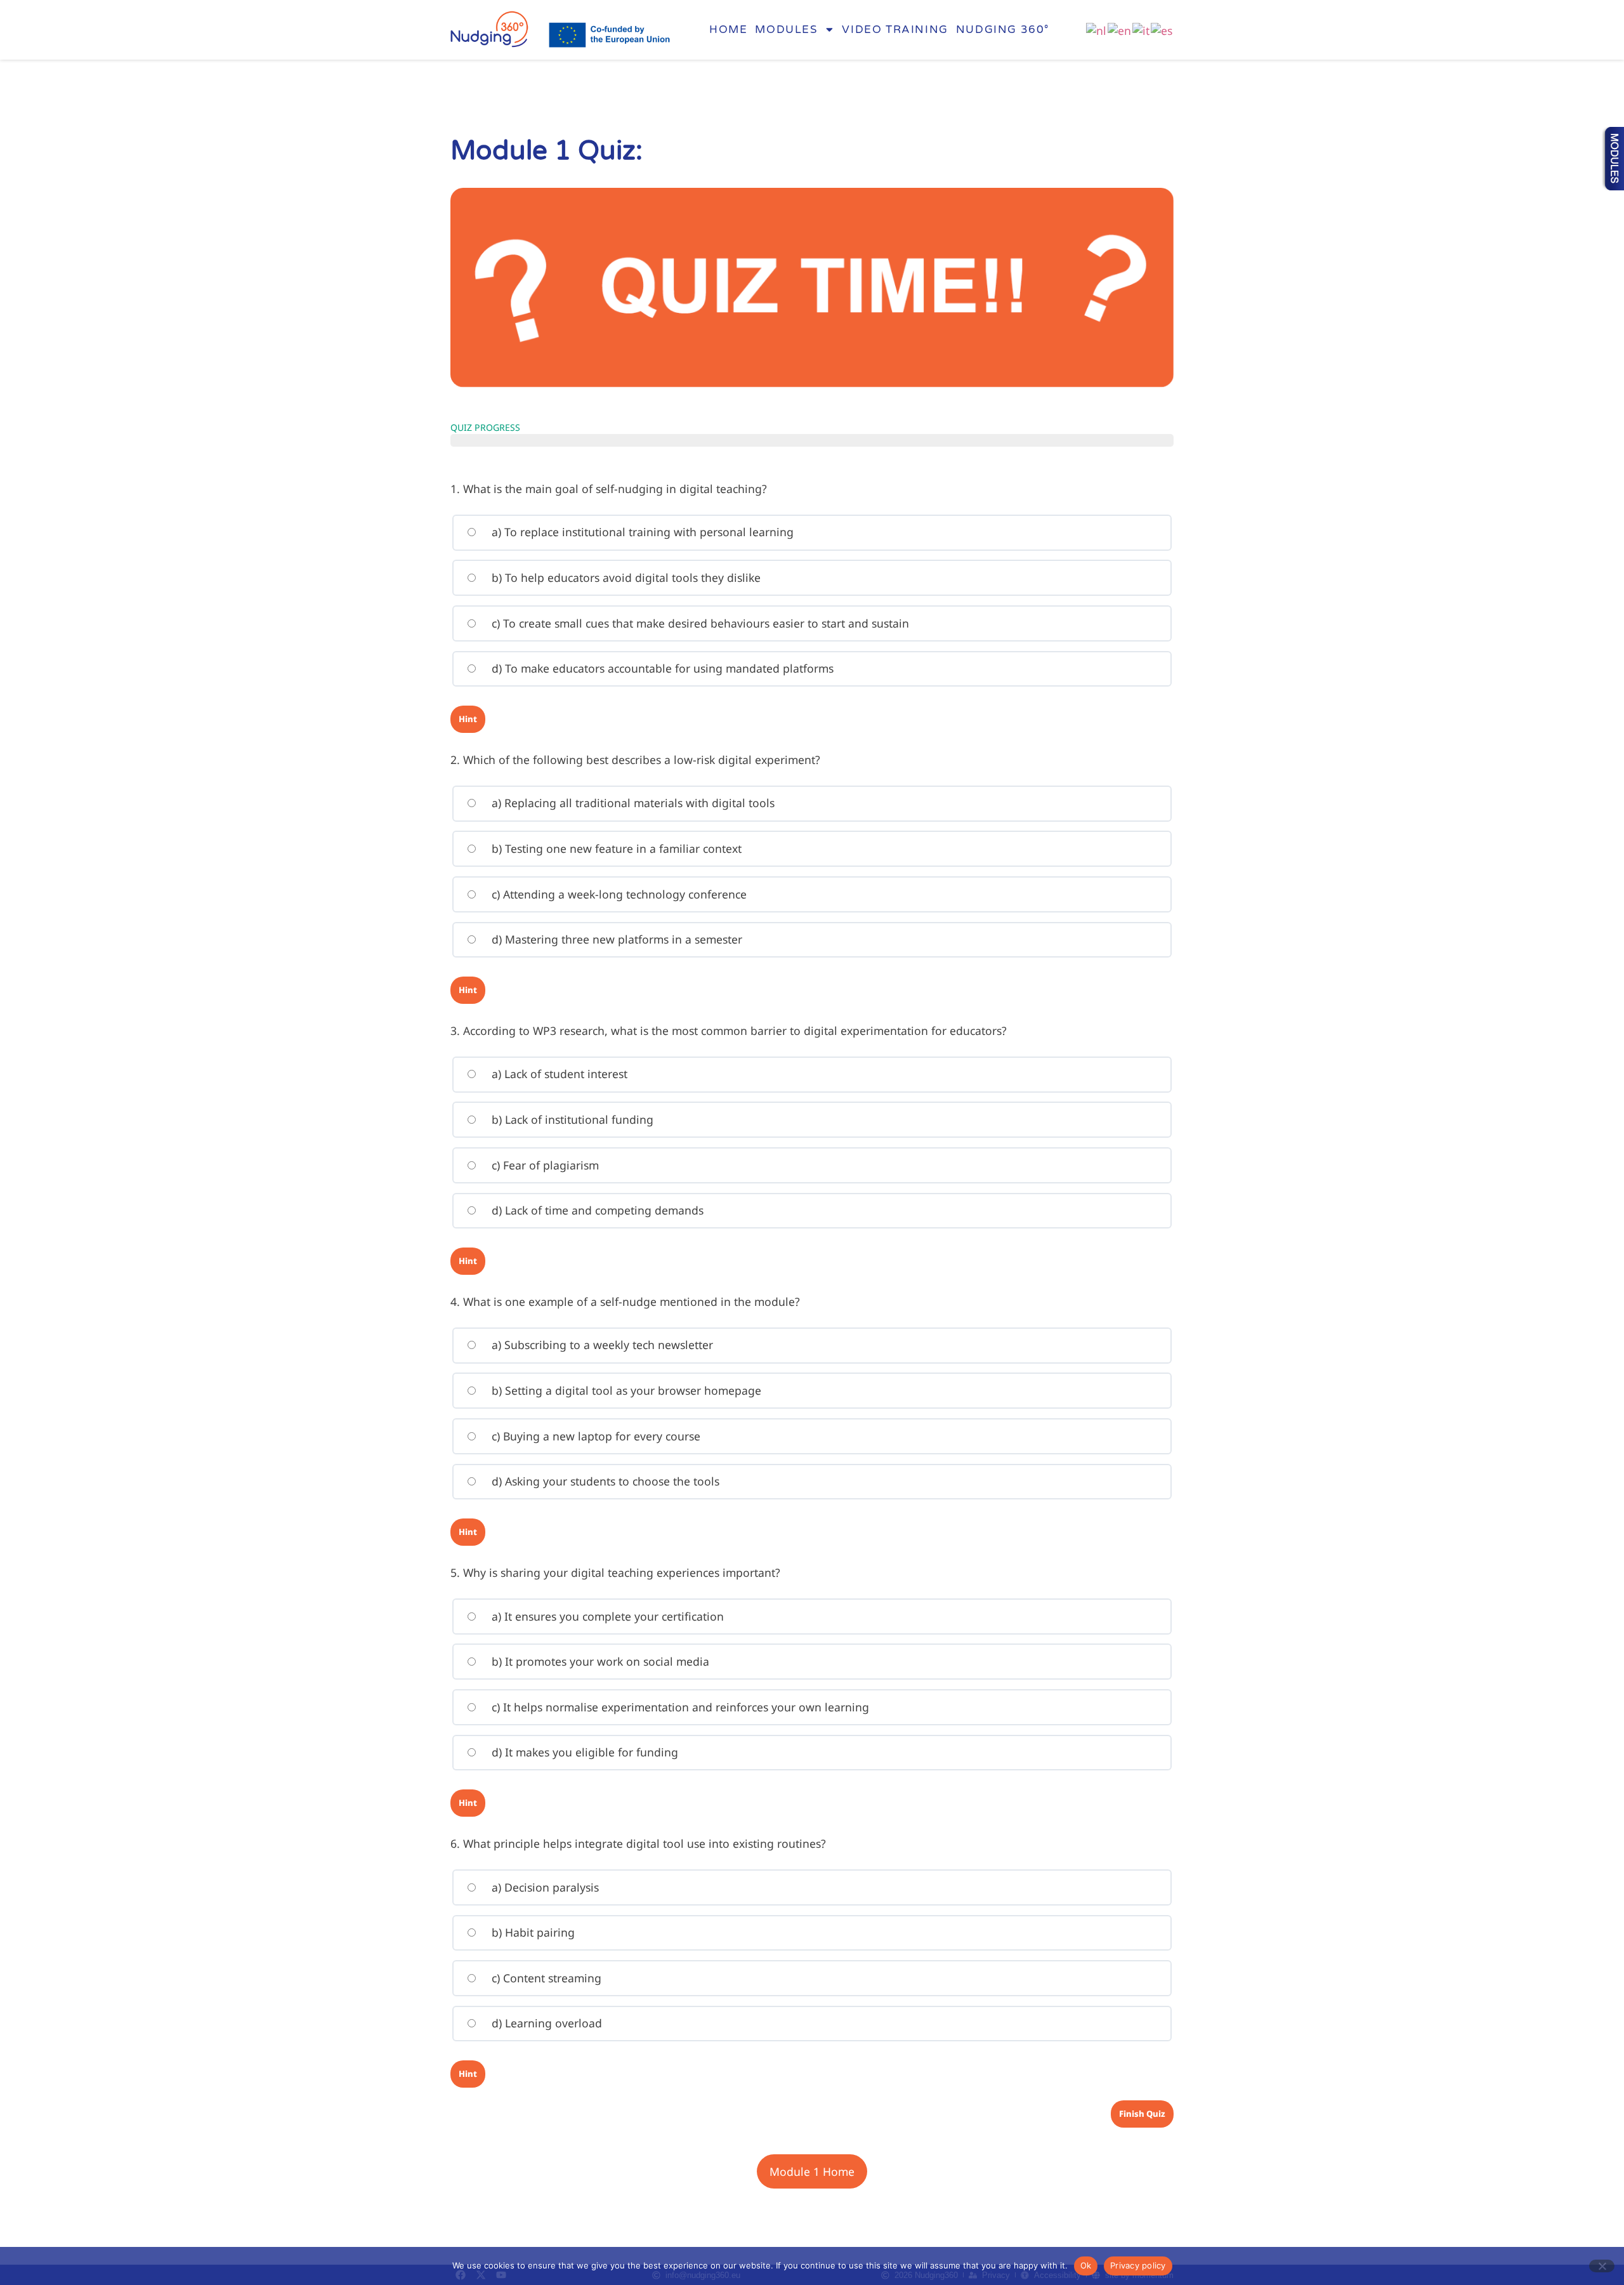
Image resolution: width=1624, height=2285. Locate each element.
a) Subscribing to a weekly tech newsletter (601, 1345)
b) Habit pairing (532, 1932)
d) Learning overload (545, 2023)
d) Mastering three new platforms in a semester (615, 939)
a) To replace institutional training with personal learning (641, 532)
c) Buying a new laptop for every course (594, 1436)
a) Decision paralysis (544, 1887)
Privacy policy (1138, 2265)
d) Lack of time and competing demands (596, 1210)
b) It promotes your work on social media (599, 1661)
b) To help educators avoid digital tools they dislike (625, 577)
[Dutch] (1097, 29)
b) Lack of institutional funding (571, 1119)
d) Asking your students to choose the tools (604, 1481)
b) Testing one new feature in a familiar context (615, 848)
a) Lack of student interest (558, 1074)
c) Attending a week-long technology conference (618, 894)
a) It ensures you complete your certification (606, 1616)
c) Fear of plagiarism (544, 1165)
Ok (1086, 2265)
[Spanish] (1162, 29)
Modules (786, 30)
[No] (1602, 2266)
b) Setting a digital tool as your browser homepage (625, 1390)
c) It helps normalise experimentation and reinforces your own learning (679, 1707)
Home (728, 30)
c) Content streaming (545, 1978)
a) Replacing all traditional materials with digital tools (632, 803)
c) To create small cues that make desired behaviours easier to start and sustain (699, 623)
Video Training (895, 30)
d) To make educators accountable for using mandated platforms (661, 668)
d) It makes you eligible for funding (583, 1752)
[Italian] (1142, 29)
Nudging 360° (1003, 30)
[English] (1120, 29)
